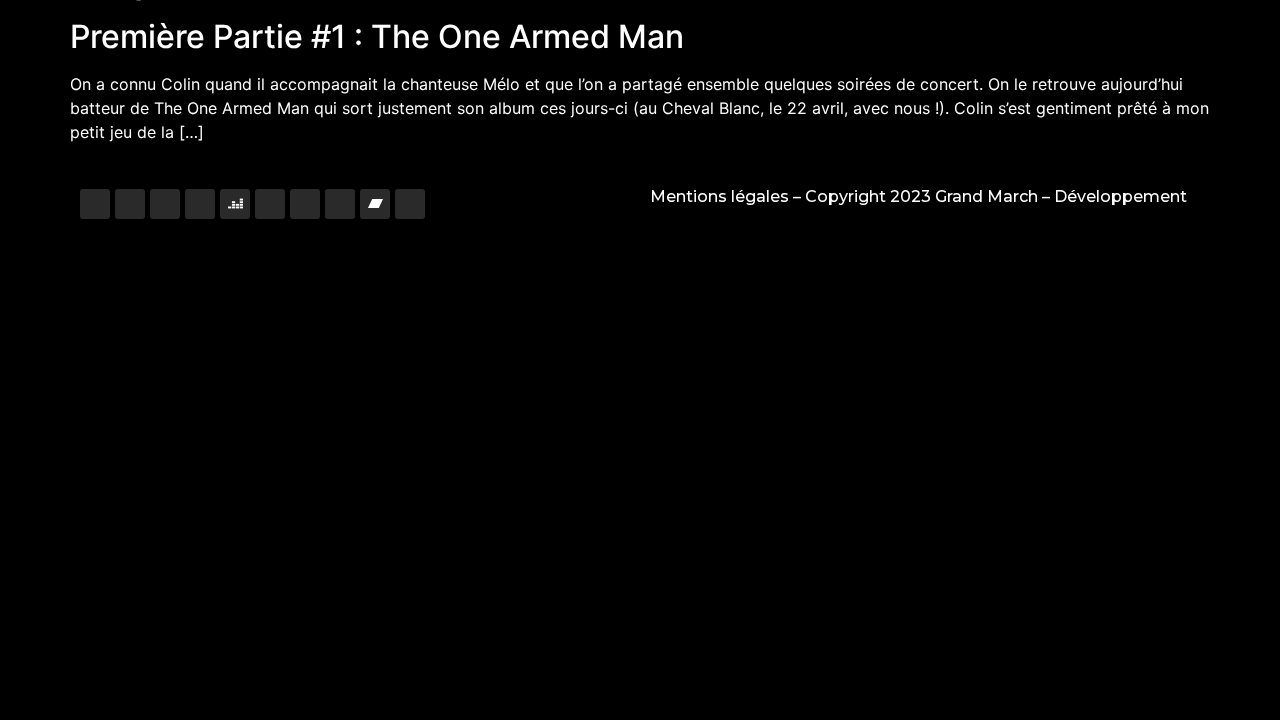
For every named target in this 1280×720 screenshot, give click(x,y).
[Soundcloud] (340, 204)
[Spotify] (270, 204)
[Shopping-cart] (410, 204)
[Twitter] (165, 204)
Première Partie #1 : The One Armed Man (377, 36)
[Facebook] (130, 204)
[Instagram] (95, 204)
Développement (1120, 196)
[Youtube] (200, 204)
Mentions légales (719, 196)
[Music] (305, 204)
